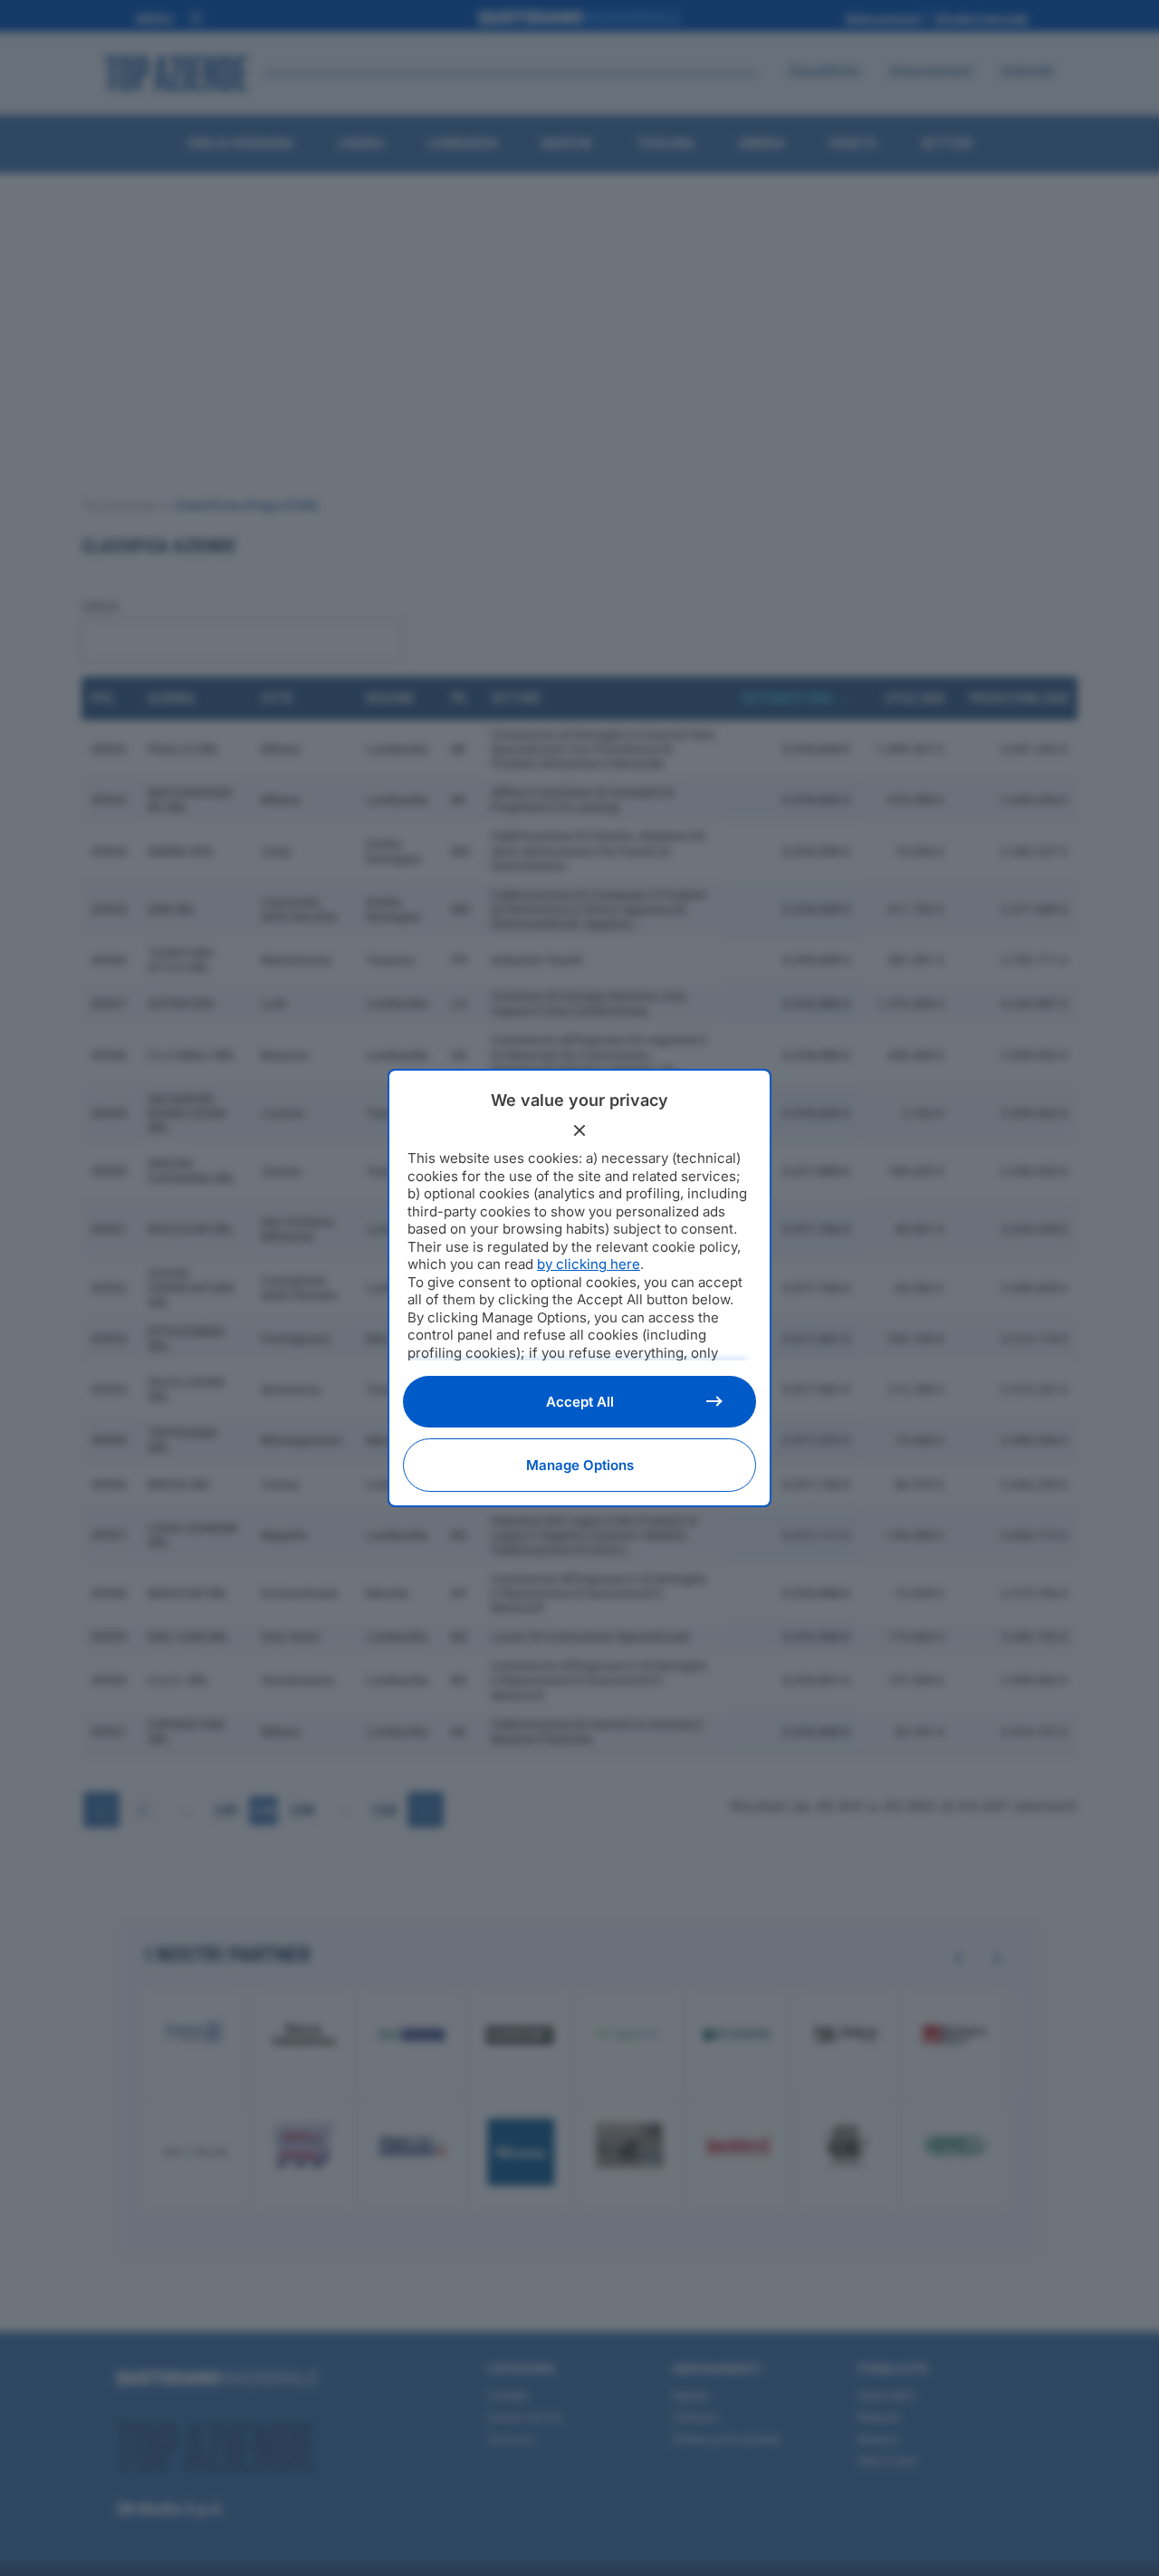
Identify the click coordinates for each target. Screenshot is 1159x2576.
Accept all (580, 1402)
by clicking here (589, 1264)
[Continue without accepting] (579, 1130)
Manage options (580, 1465)
